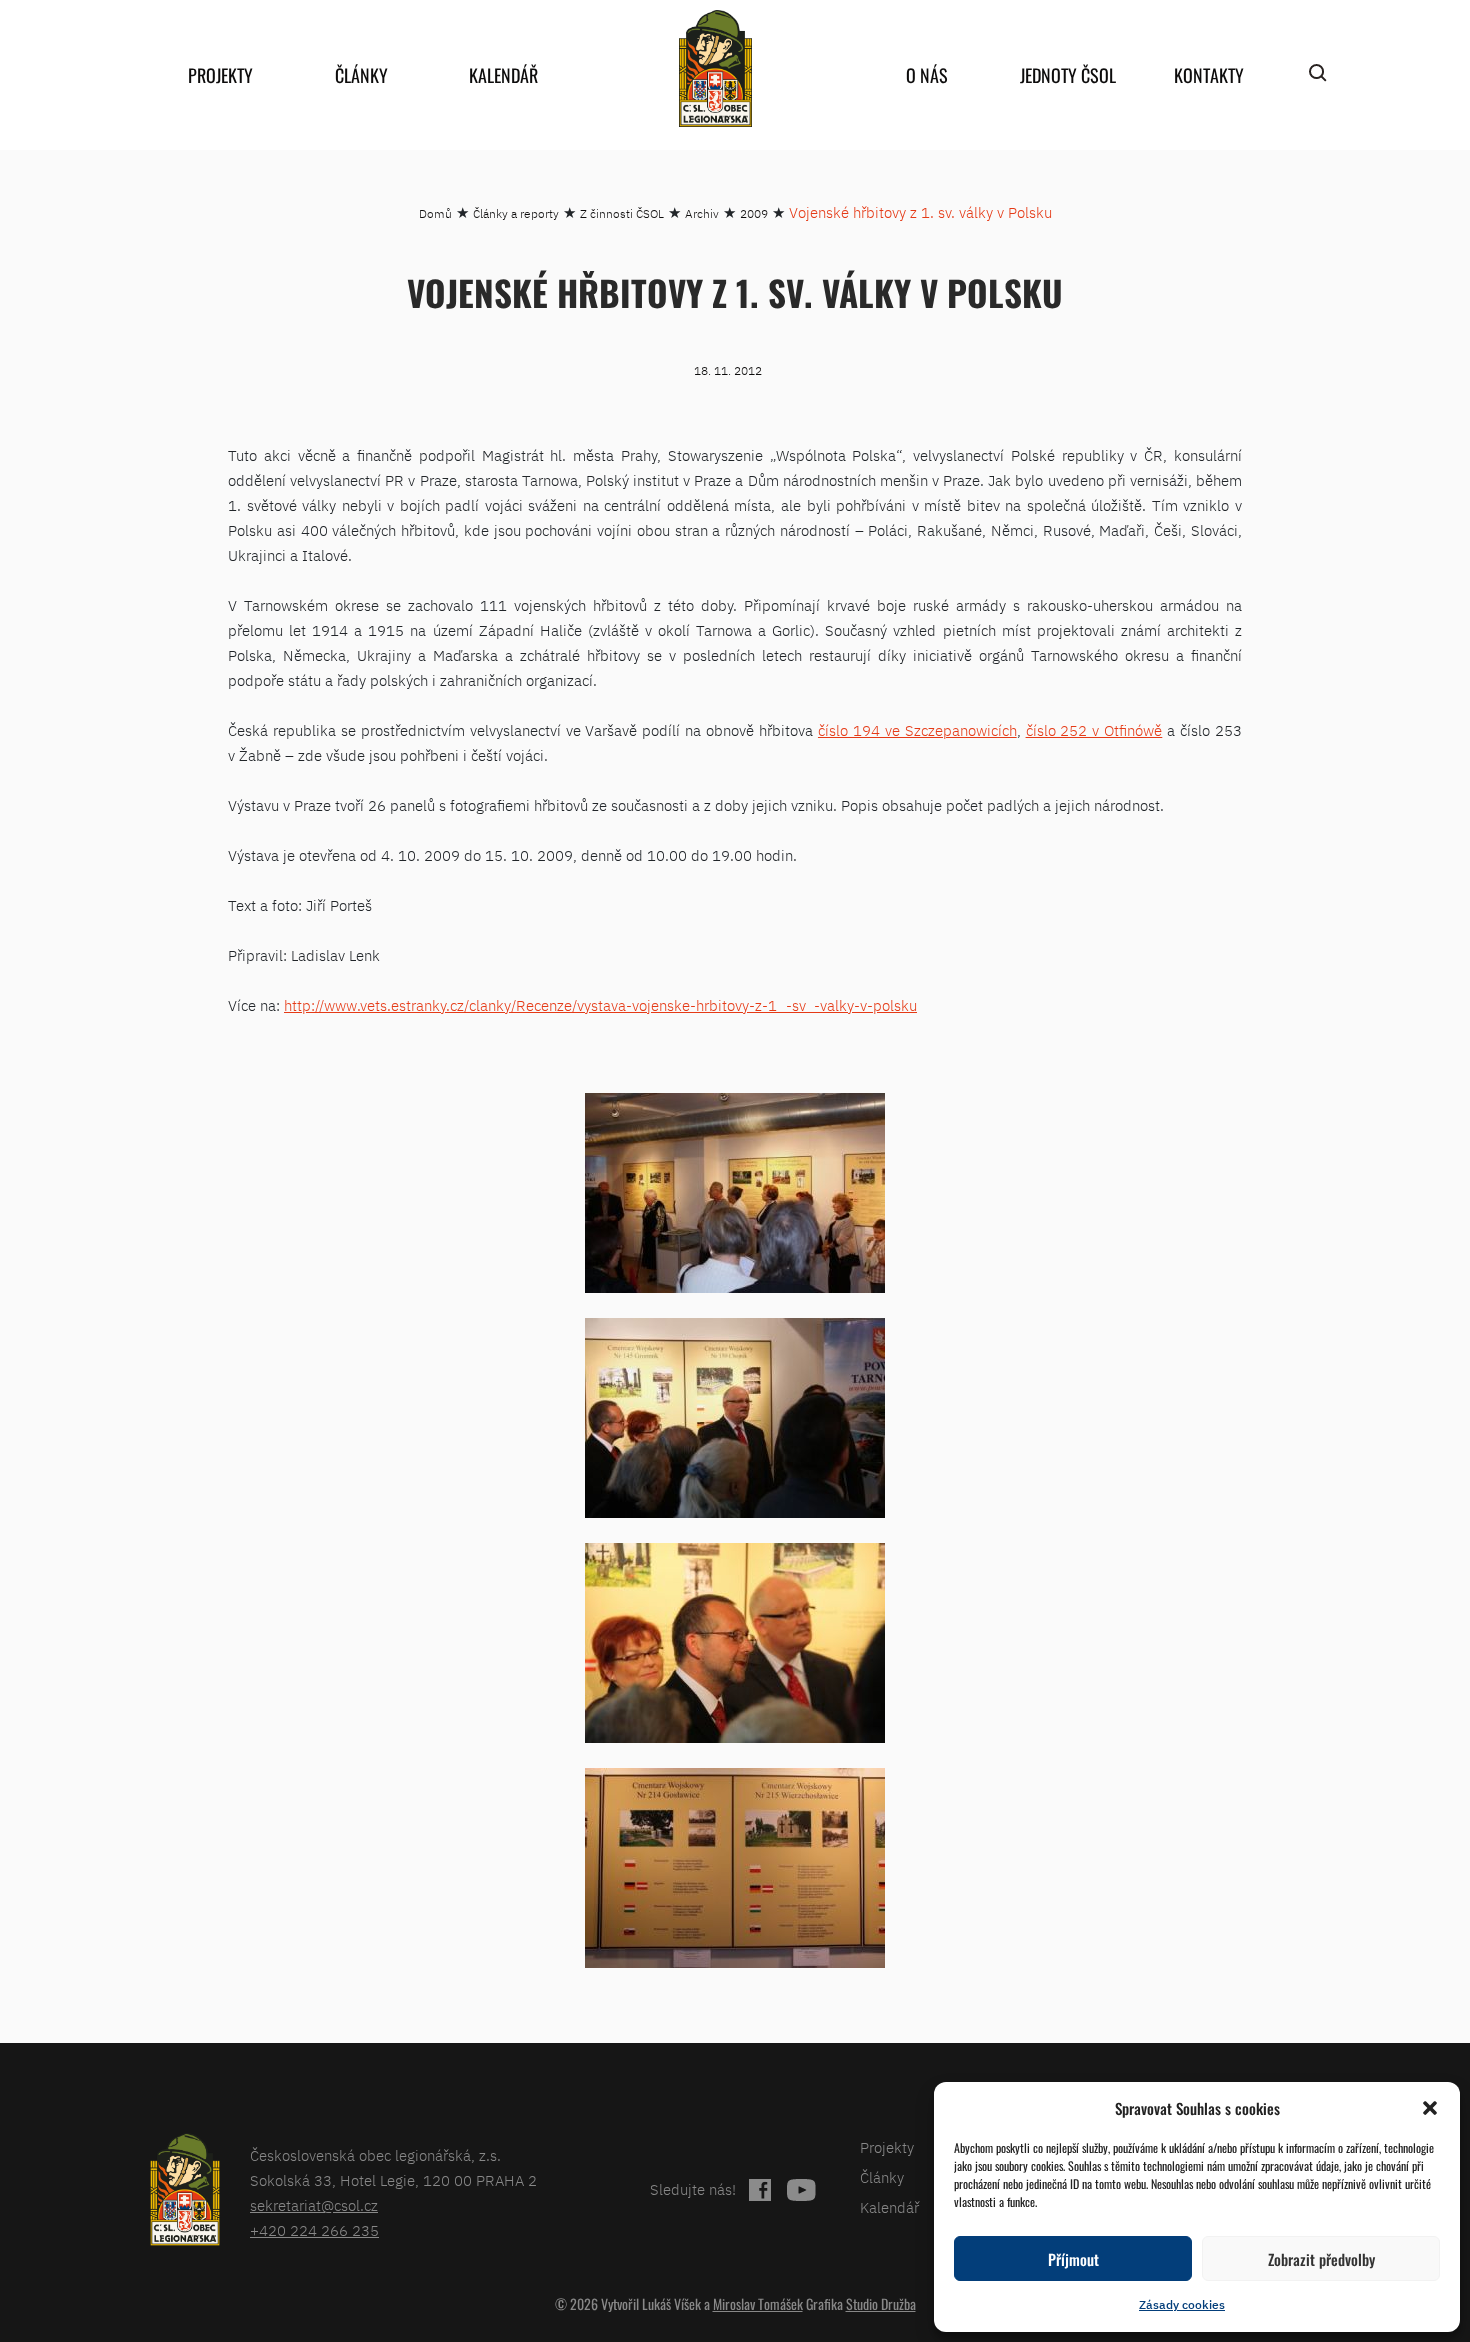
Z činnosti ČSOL (622, 213)
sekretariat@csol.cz (314, 2205)
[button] (1430, 2108)
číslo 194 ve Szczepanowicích (917, 730)
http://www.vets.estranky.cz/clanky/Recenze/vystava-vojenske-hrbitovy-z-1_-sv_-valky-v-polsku (600, 1005)
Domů (435, 213)
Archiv (702, 213)
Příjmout (1073, 2259)
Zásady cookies (1182, 2304)
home (715, 68)
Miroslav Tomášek (758, 2303)
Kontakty (1209, 75)
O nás (927, 75)
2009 (754, 213)
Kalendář (503, 75)
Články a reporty (516, 213)
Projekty (220, 75)
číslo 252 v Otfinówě (1094, 730)
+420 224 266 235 (314, 2230)
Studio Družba (881, 2303)
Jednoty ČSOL (1068, 75)
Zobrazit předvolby (1321, 2259)
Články (361, 75)
